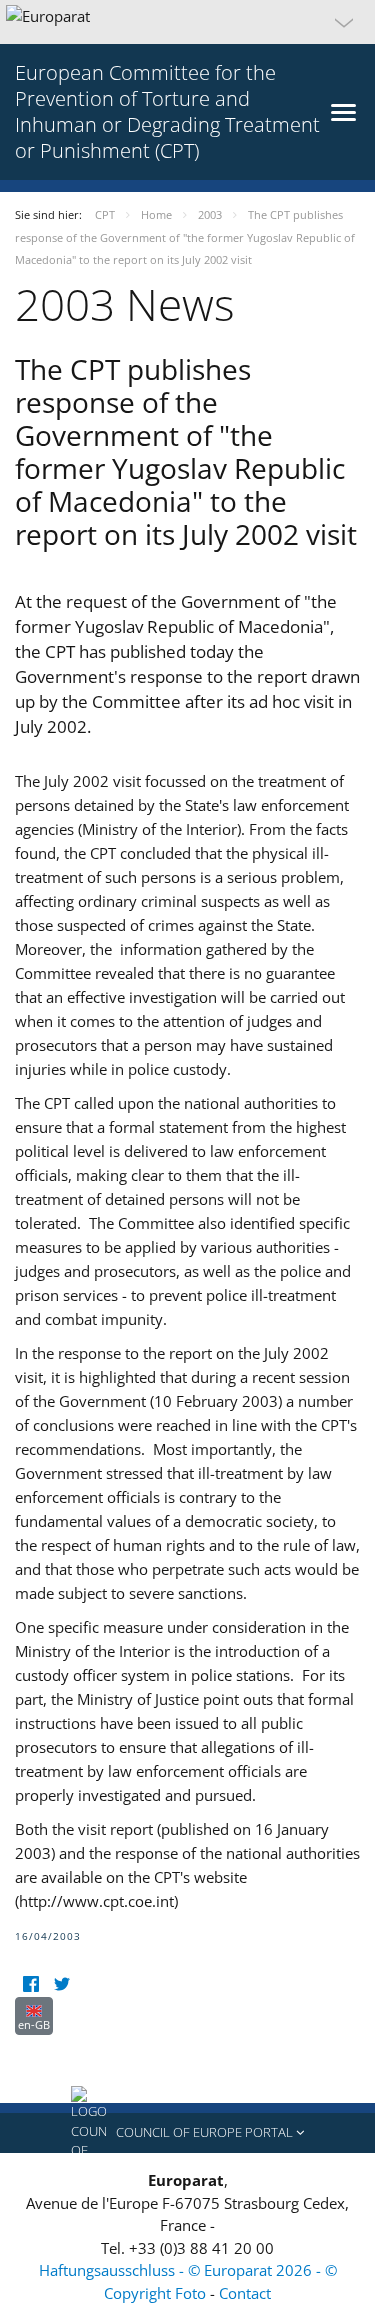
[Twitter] (61, 1984)
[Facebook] (30, 1984)
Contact (245, 2293)
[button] (187, 22)
